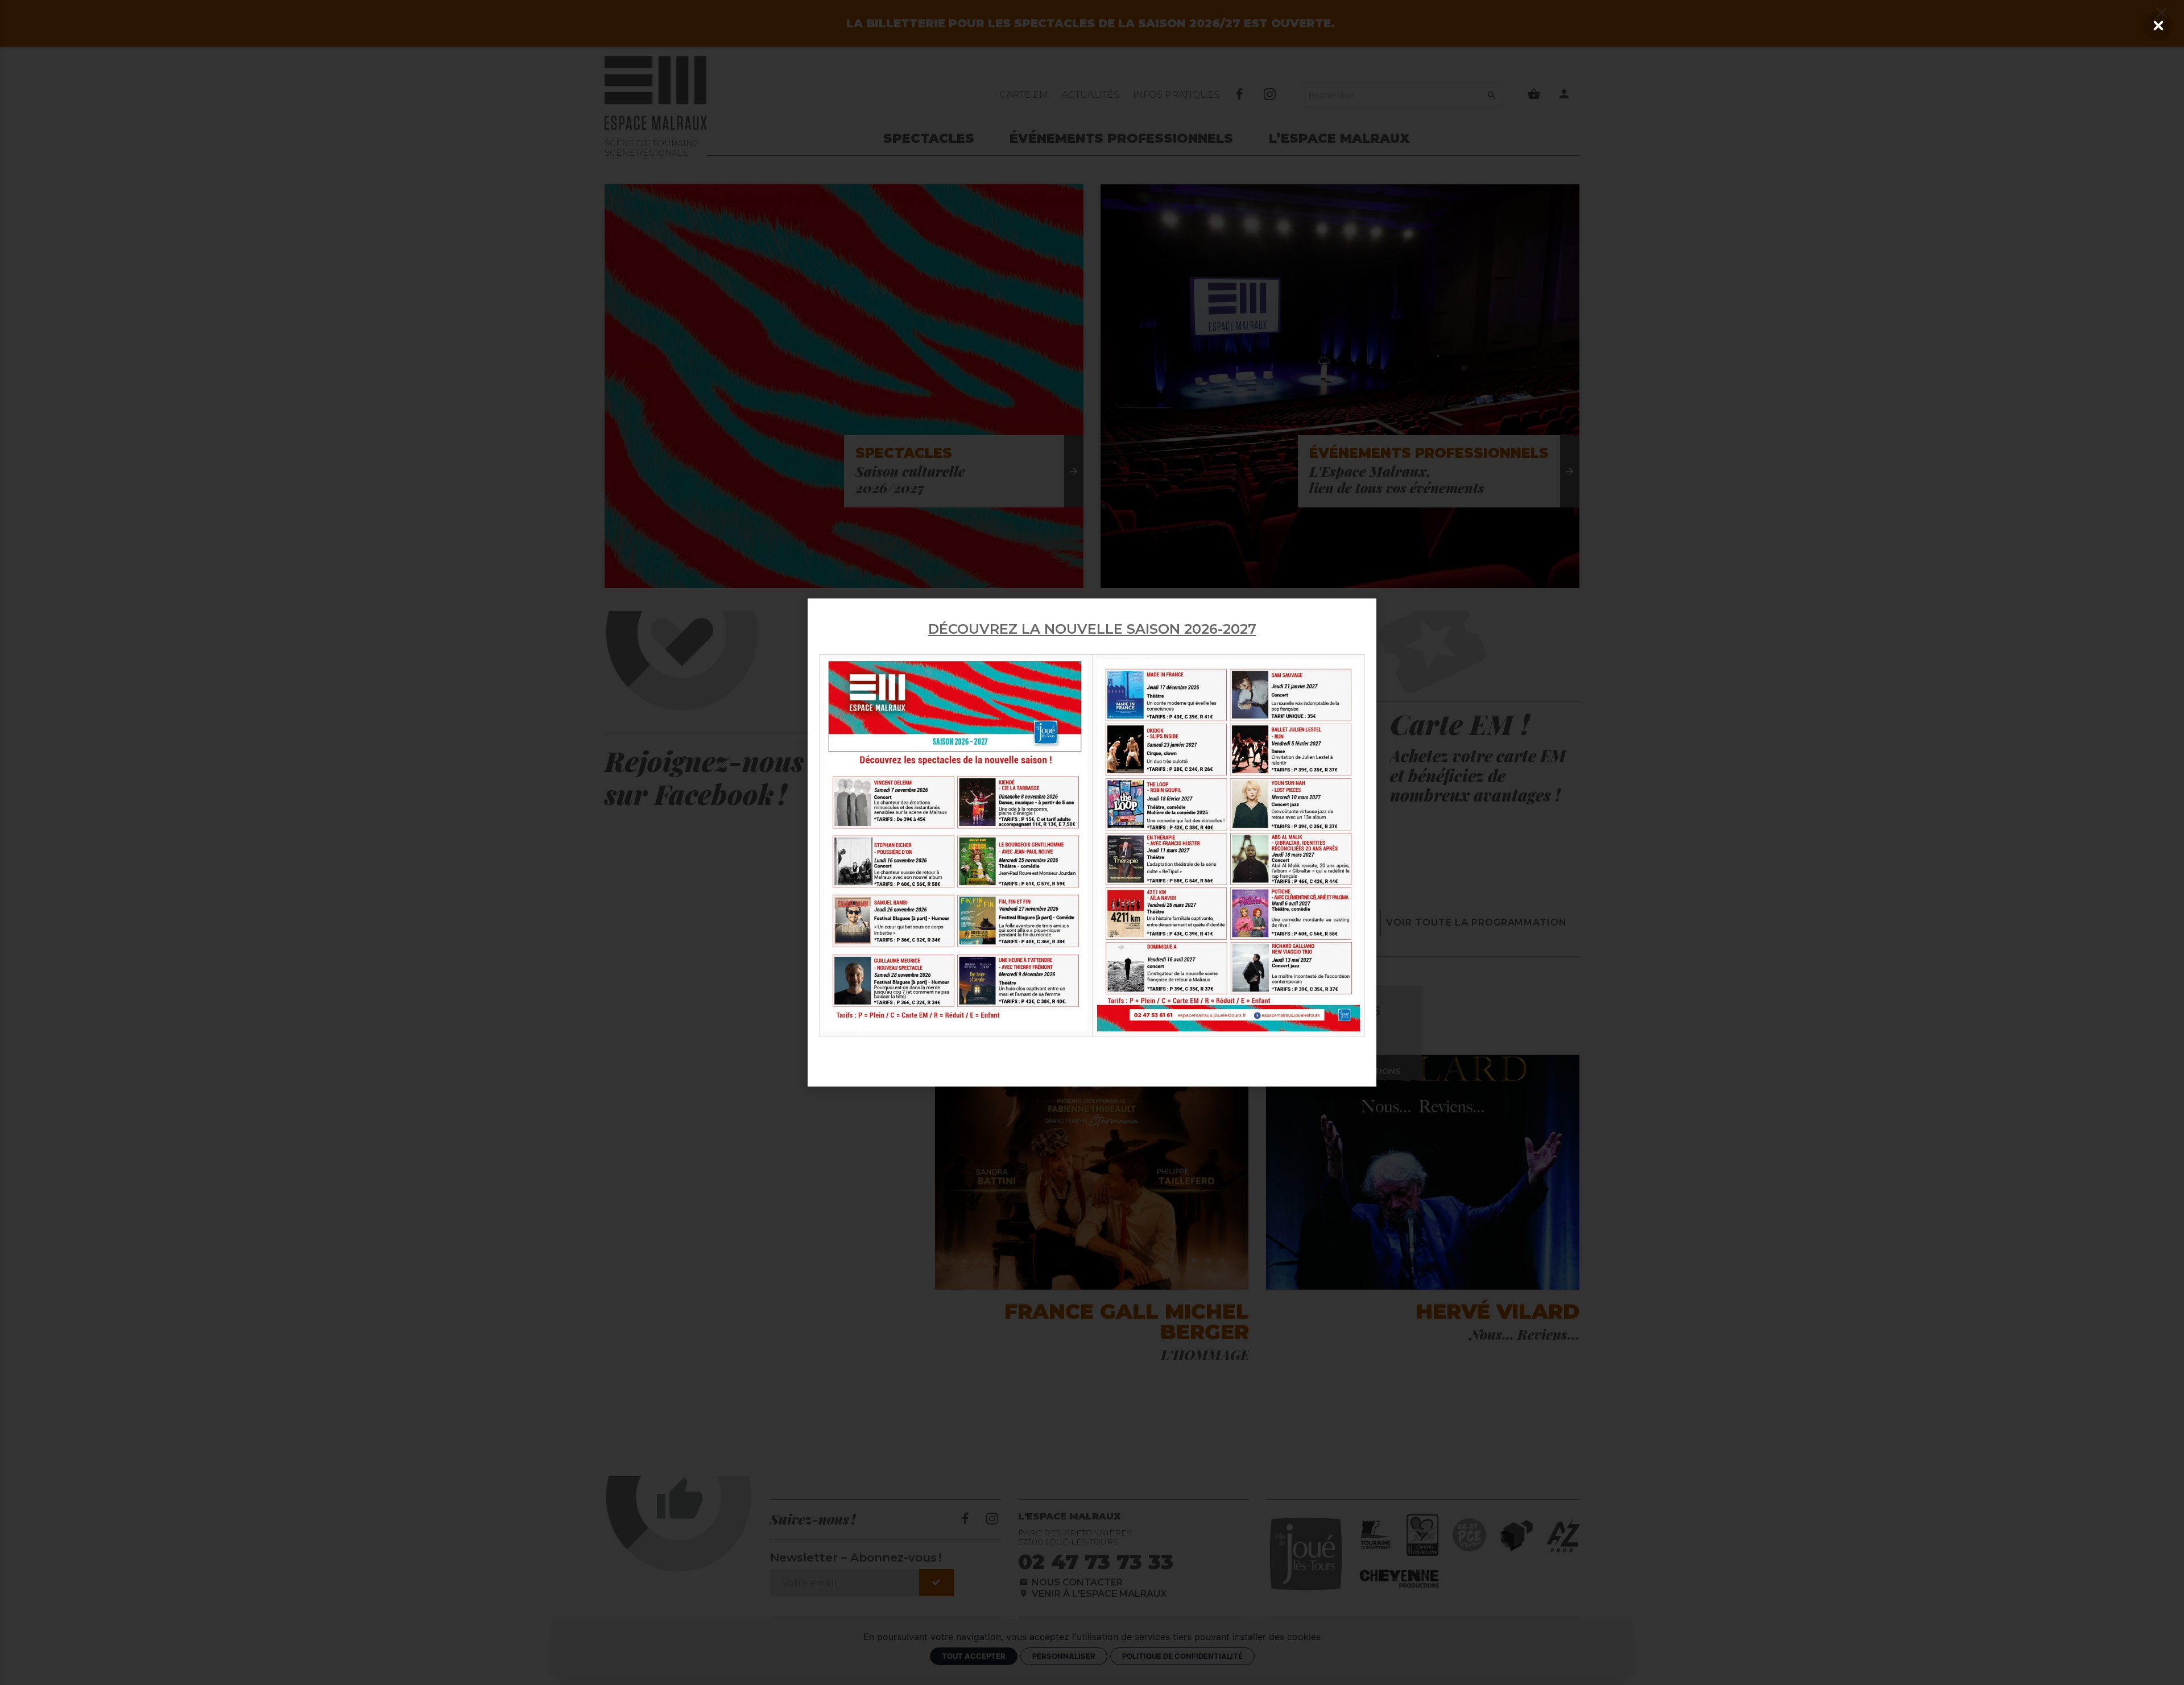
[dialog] (1092, 842)
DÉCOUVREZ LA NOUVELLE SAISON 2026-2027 (1092, 629)
